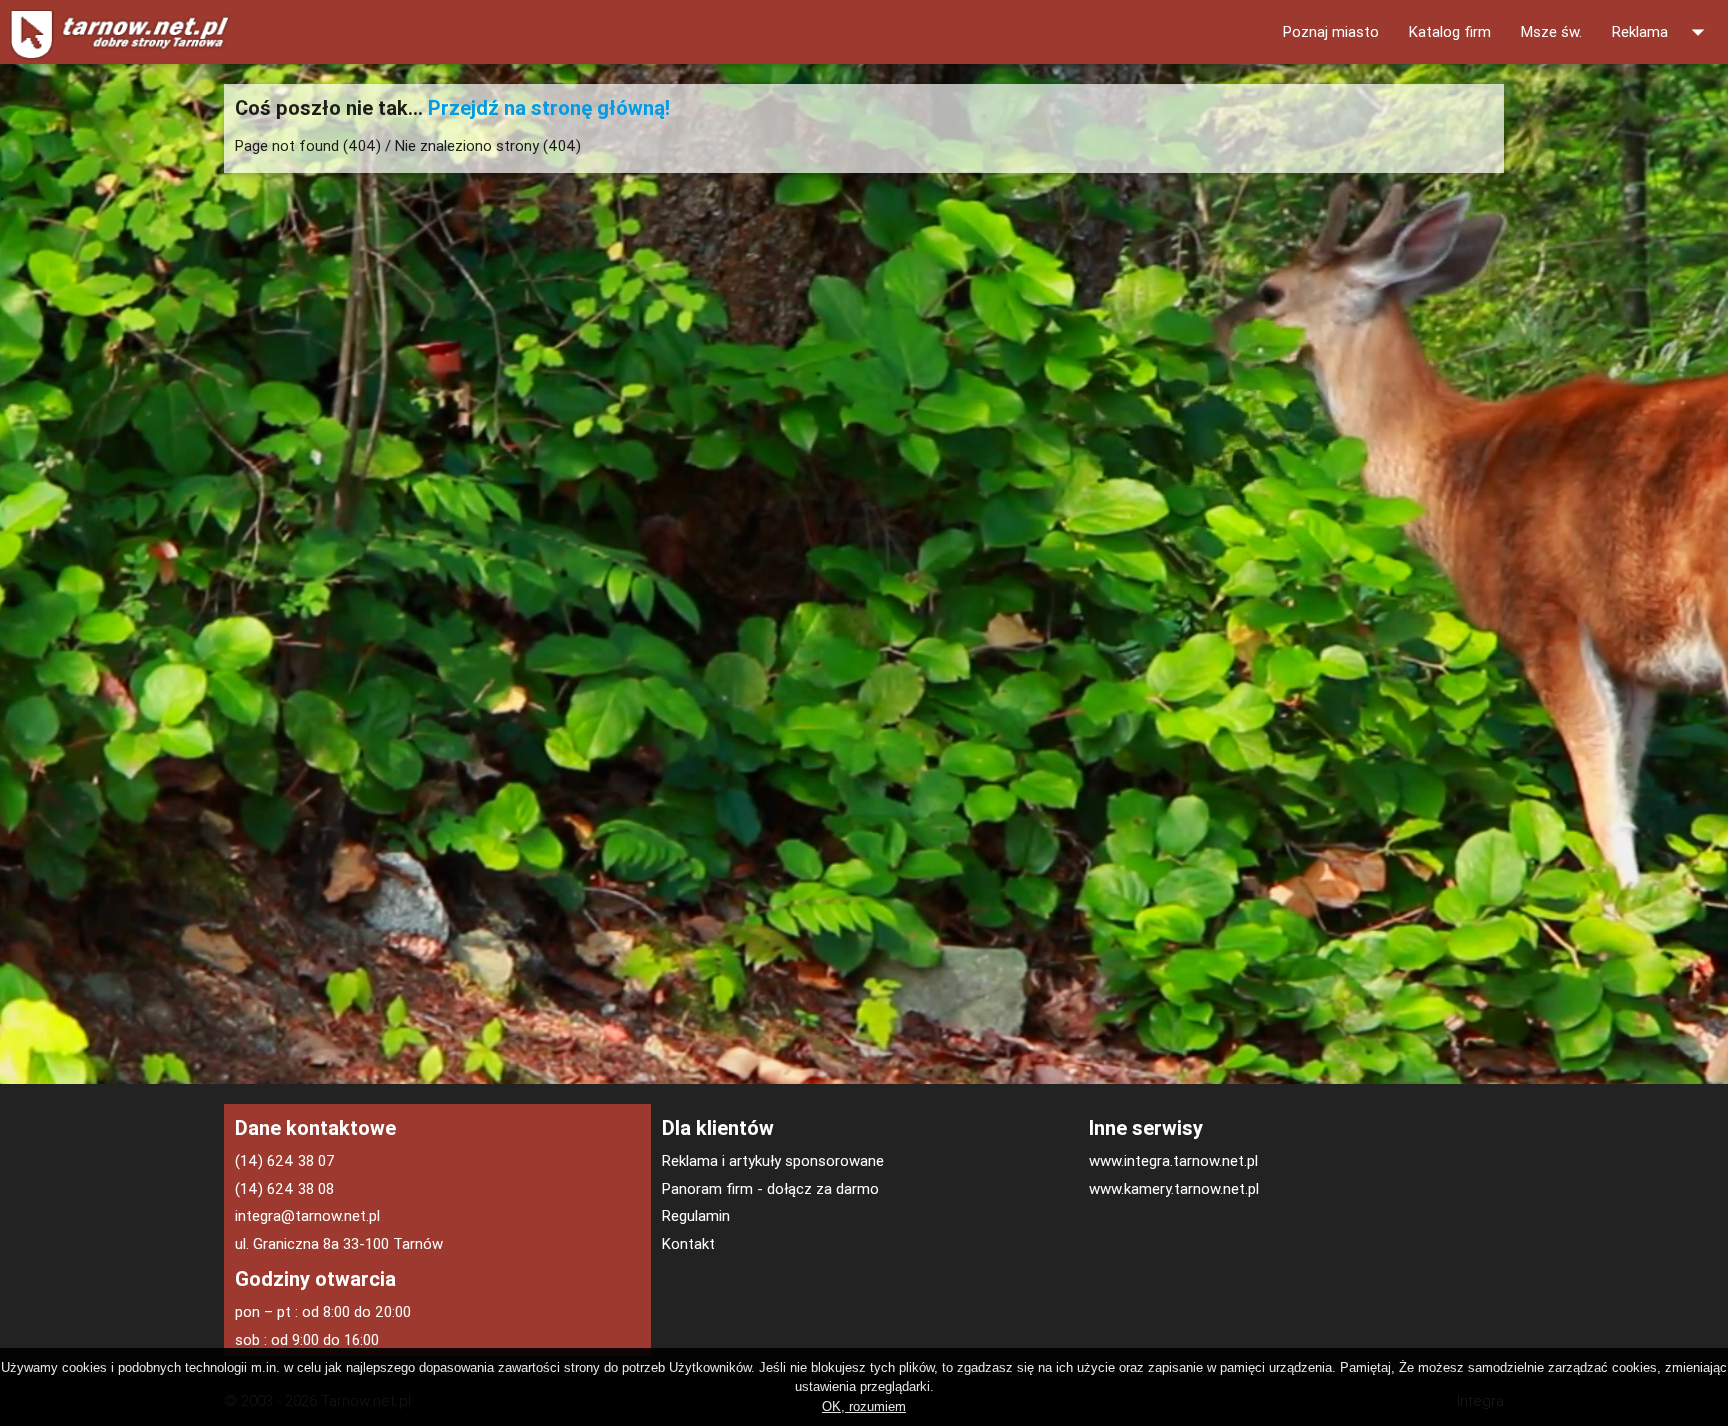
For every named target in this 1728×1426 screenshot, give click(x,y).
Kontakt (688, 1243)
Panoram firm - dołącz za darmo (770, 1188)
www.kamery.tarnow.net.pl (1174, 1188)
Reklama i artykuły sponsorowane (773, 1160)
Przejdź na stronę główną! (549, 107)
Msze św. (1551, 31)
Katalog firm (1450, 31)
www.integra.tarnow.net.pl (1173, 1160)
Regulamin (696, 1215)
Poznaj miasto (1331, 31)
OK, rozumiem (864, 1406)
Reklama (1662, 32)
